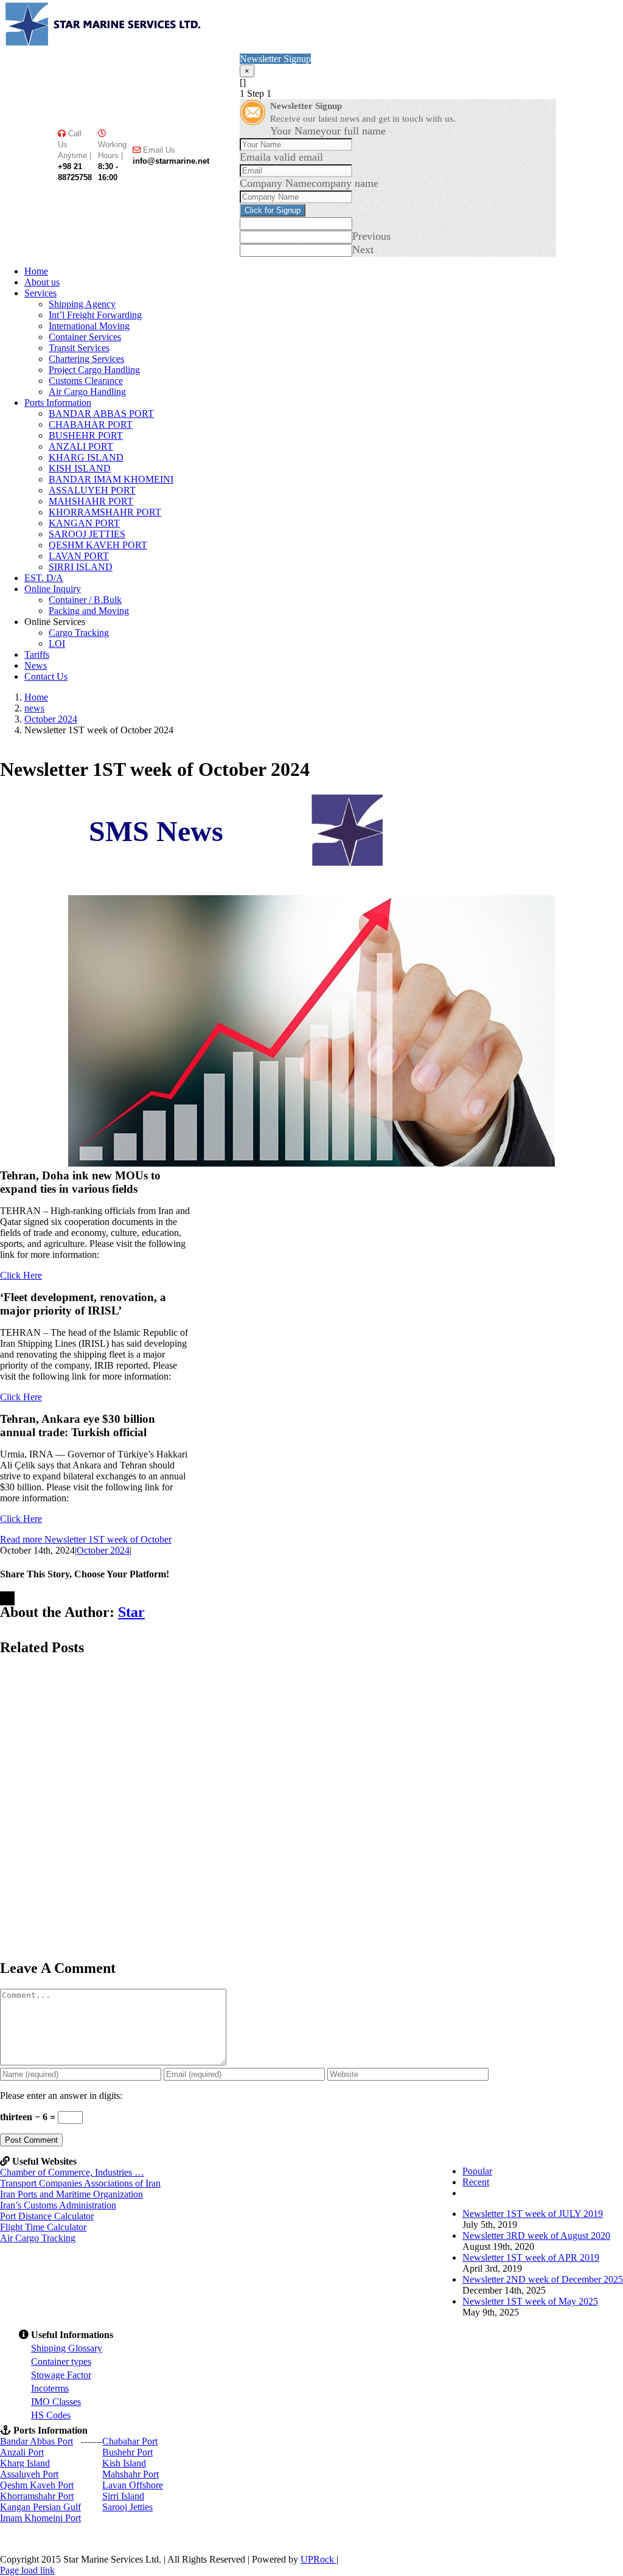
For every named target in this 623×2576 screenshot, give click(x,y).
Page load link (27, 2570)
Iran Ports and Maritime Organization (71, 2194)
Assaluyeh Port (29, 2474)
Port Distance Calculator (47, 2216)
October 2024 (103, 1550)
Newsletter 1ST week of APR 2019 (531, 2257)
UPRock (318, 2559)
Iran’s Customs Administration (58, 2205)
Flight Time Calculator (43, 2227)
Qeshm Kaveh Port (37, 2485)
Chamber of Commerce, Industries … (72, 2172)
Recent (476, 2182)
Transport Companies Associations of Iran (80, 2183)
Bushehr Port (127, 2452)
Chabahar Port (130, 2441)
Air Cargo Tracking (38, 2238)
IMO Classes (56, 2402)
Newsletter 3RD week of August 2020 (536, 2236)
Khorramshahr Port (37, 2496)
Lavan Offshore (133, 2485)
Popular (477, 2171)
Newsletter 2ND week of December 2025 (543, 2279)
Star (131, 1612)
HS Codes (51, 2415)
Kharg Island (25, 2463)
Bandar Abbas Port (37, 2441)
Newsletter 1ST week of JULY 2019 (533, 2214)
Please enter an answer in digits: (61, 2096)
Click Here (21, 1275)
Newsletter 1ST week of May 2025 (530, 2301)
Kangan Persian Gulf (40, 2507)
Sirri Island (123, 2496)
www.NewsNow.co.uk (355, 888)
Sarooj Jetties (127, 2507)
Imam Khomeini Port (40, 2518)
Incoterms (50, 2388)
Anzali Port (22, 2452)
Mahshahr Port (131, 2474)
